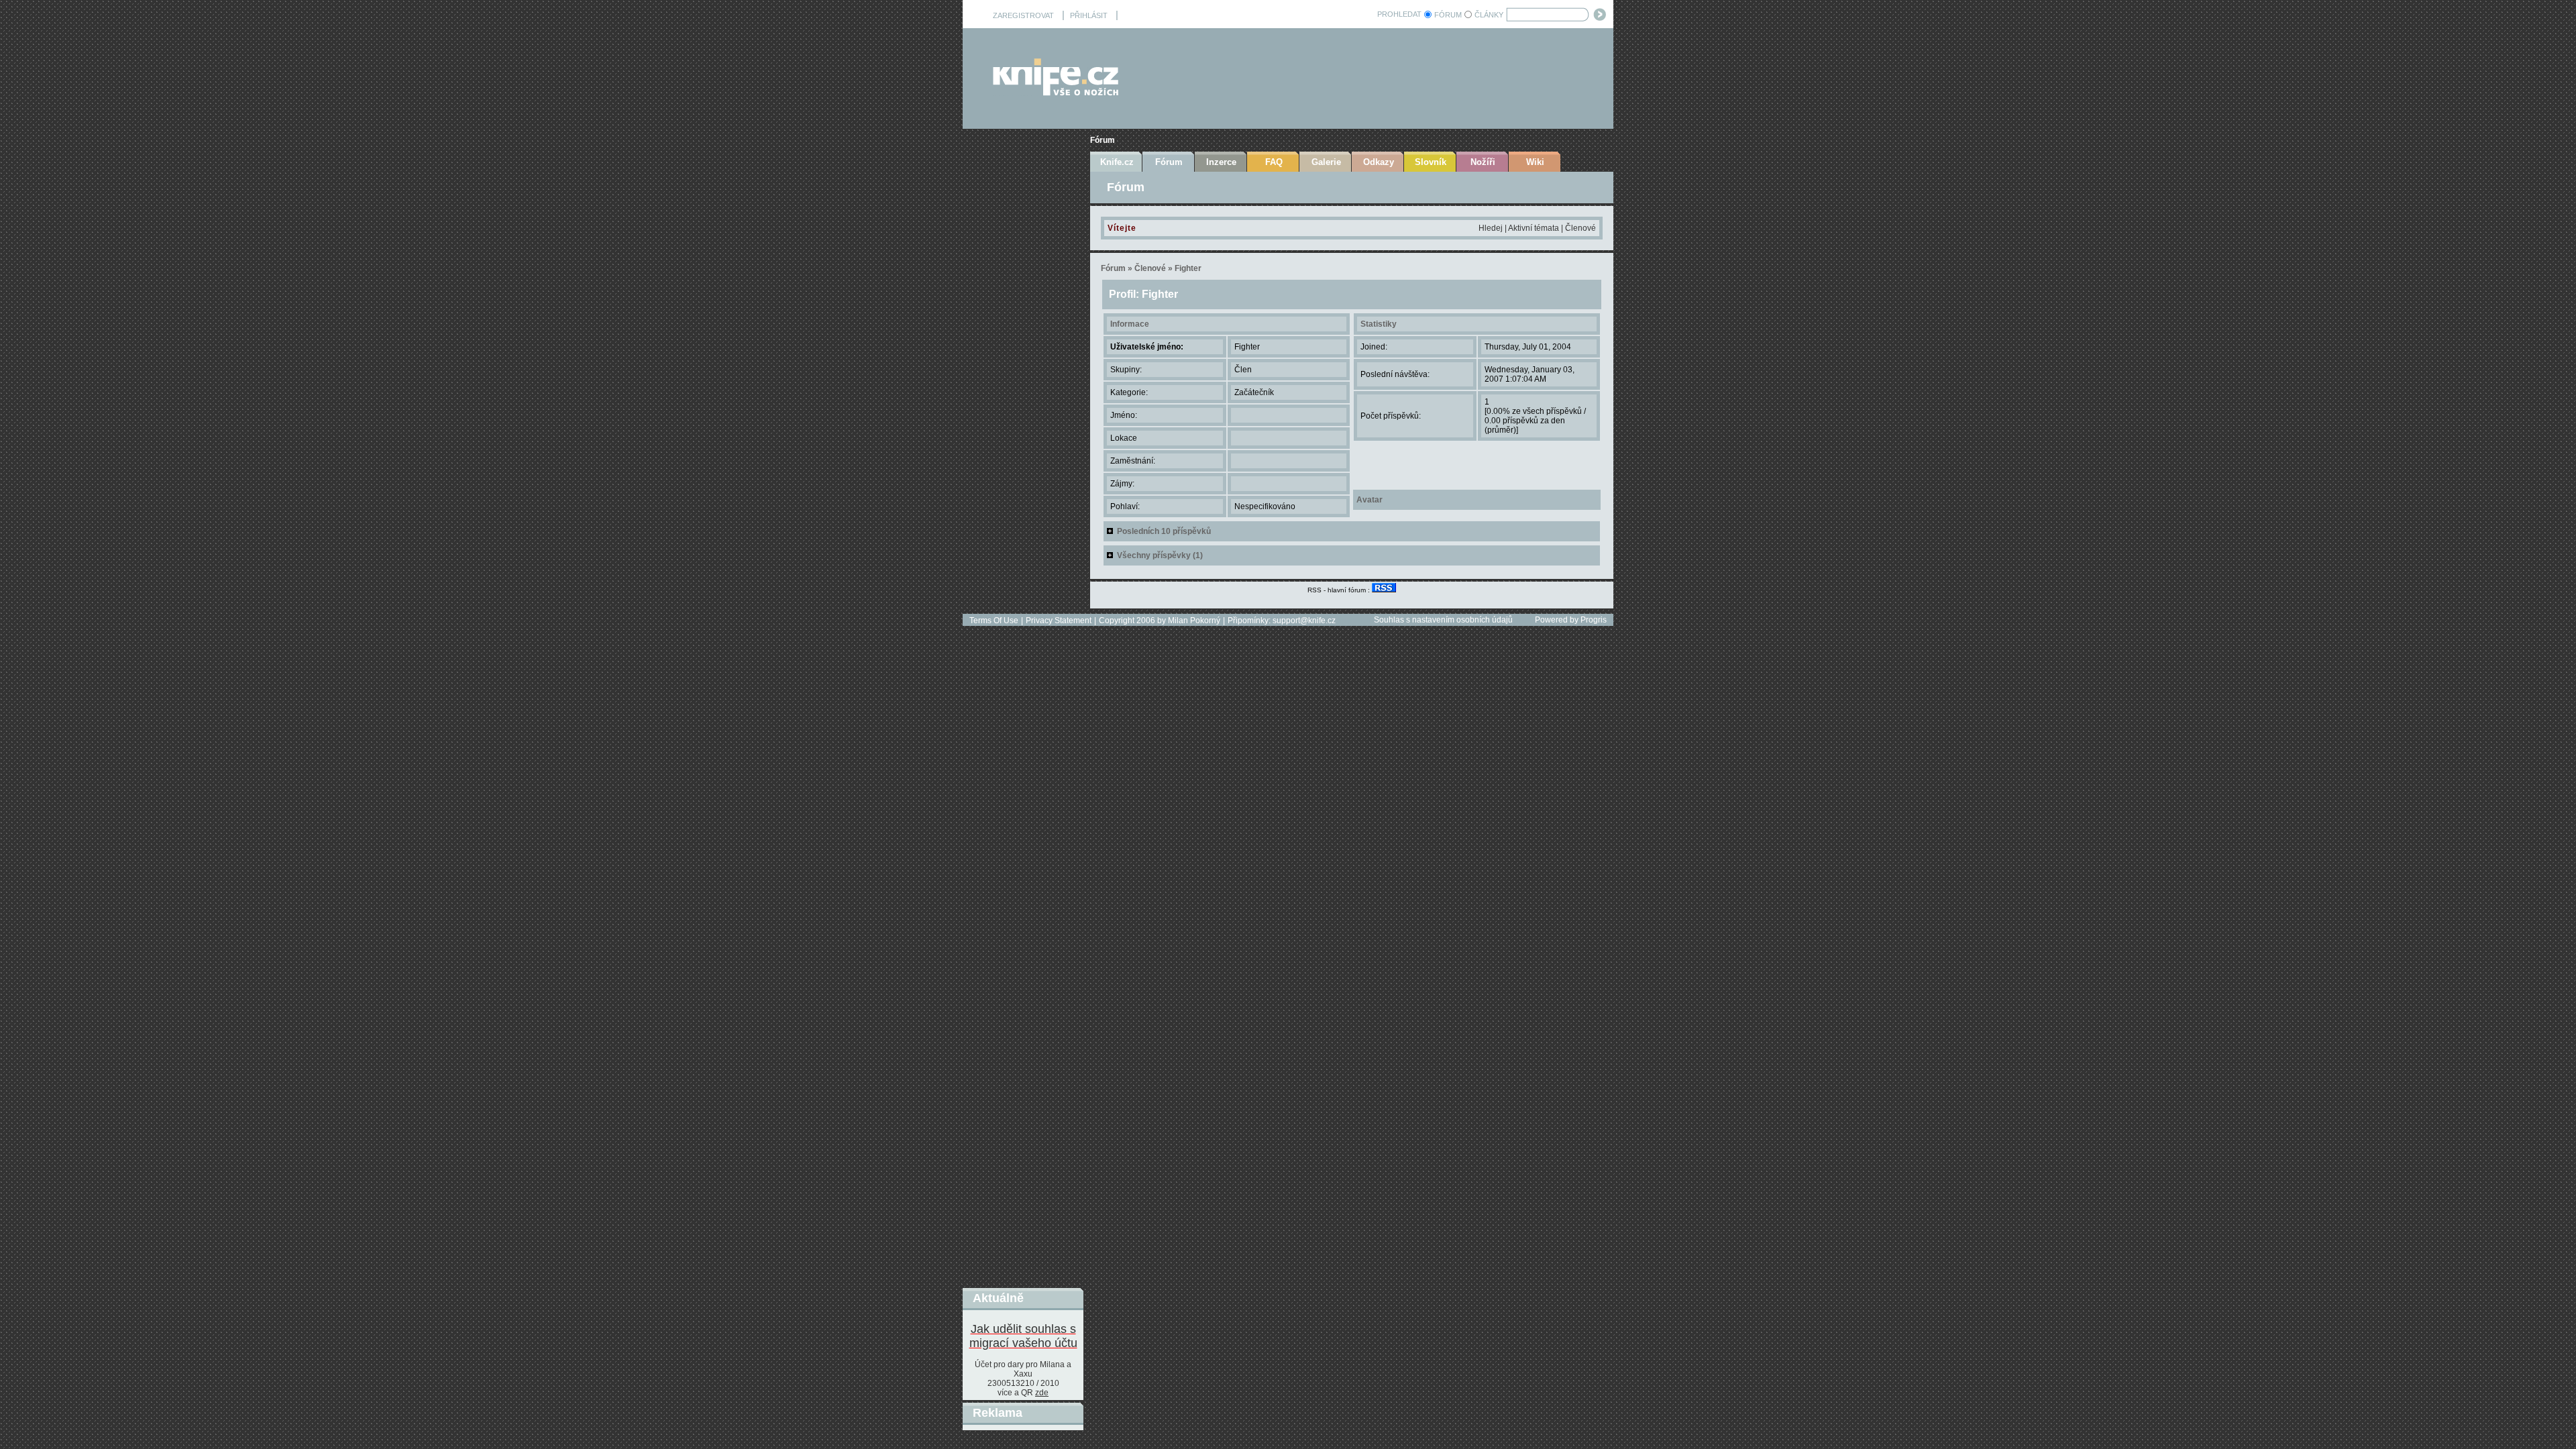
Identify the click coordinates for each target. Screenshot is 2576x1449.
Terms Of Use (994, 621)
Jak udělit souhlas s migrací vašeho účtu (1023, 1336)
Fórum (1103, 140)
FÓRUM (1448, 15)
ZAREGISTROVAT (1023, 15)
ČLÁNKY (1489, 15)
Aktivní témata (1534, 228)
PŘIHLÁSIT (1089, 15)
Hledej (1491, 228)
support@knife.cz (1304, 621)
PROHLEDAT (1399, 14)
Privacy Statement (1059, 621)
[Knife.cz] (1056, 92)
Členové (1580, 228)
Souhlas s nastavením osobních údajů (1443, 620)
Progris (1594, 620)
